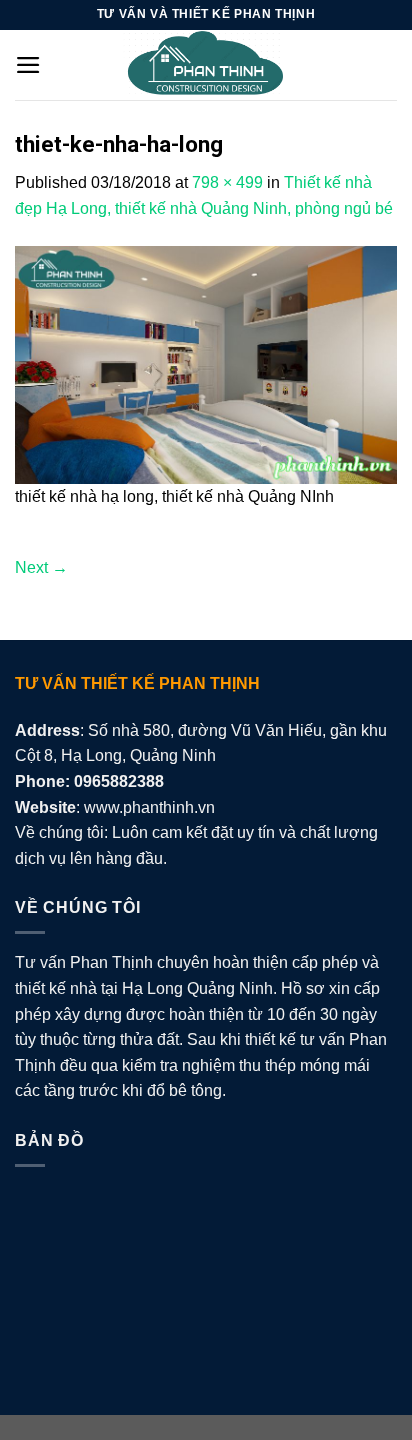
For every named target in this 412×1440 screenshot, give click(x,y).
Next (41, 567)
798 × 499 (227, 182)
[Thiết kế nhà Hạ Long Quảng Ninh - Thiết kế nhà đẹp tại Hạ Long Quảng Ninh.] (206, 65)
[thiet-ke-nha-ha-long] (206, 363)
